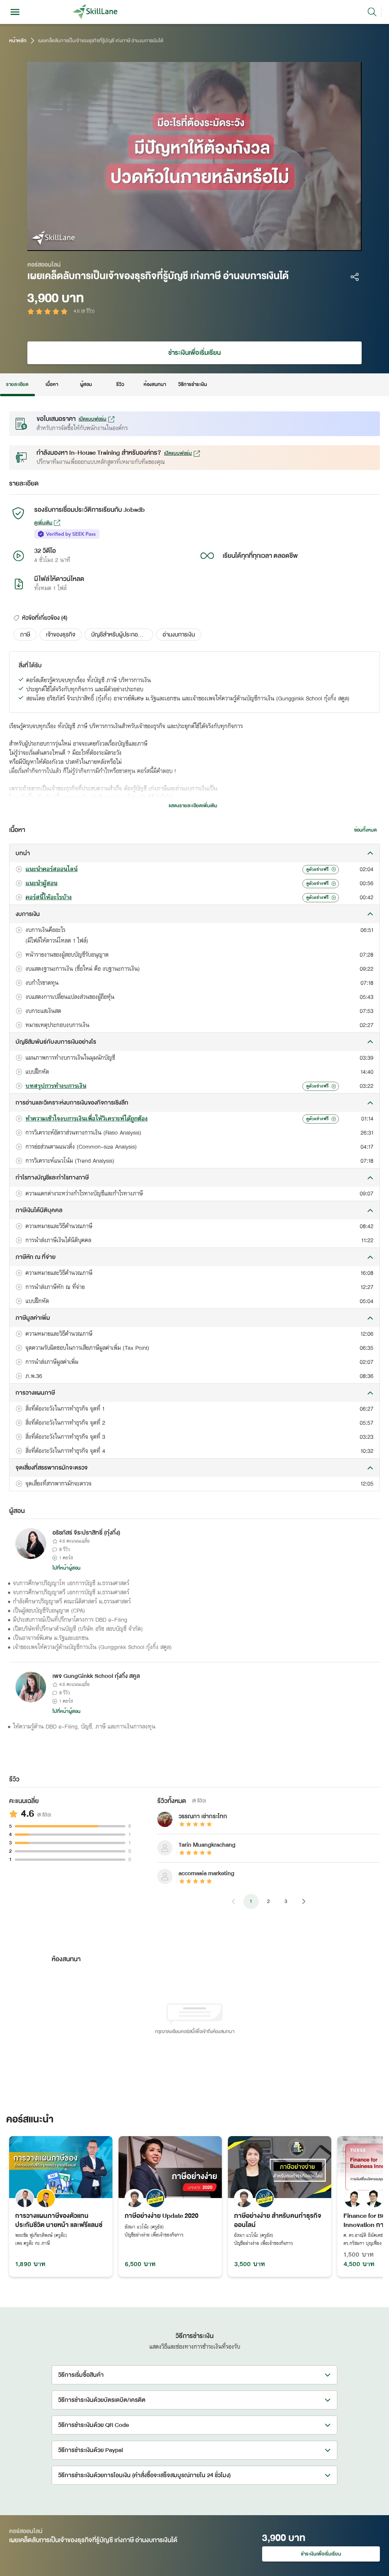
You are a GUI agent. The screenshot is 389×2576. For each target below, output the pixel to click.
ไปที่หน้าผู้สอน (66, 1568)
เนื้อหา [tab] (52, 384)
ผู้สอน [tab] (86, 384)
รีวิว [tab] (120, 384)
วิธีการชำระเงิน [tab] (193, 384)
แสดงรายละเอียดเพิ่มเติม (193, 806)
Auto (309, 243)
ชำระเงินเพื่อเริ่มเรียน (194, 353)
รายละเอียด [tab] (17, 384)
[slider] (184, 243)
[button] (25, 635)
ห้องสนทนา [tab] (155, 384)
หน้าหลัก (18, 41)
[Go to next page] (304, 1901)
